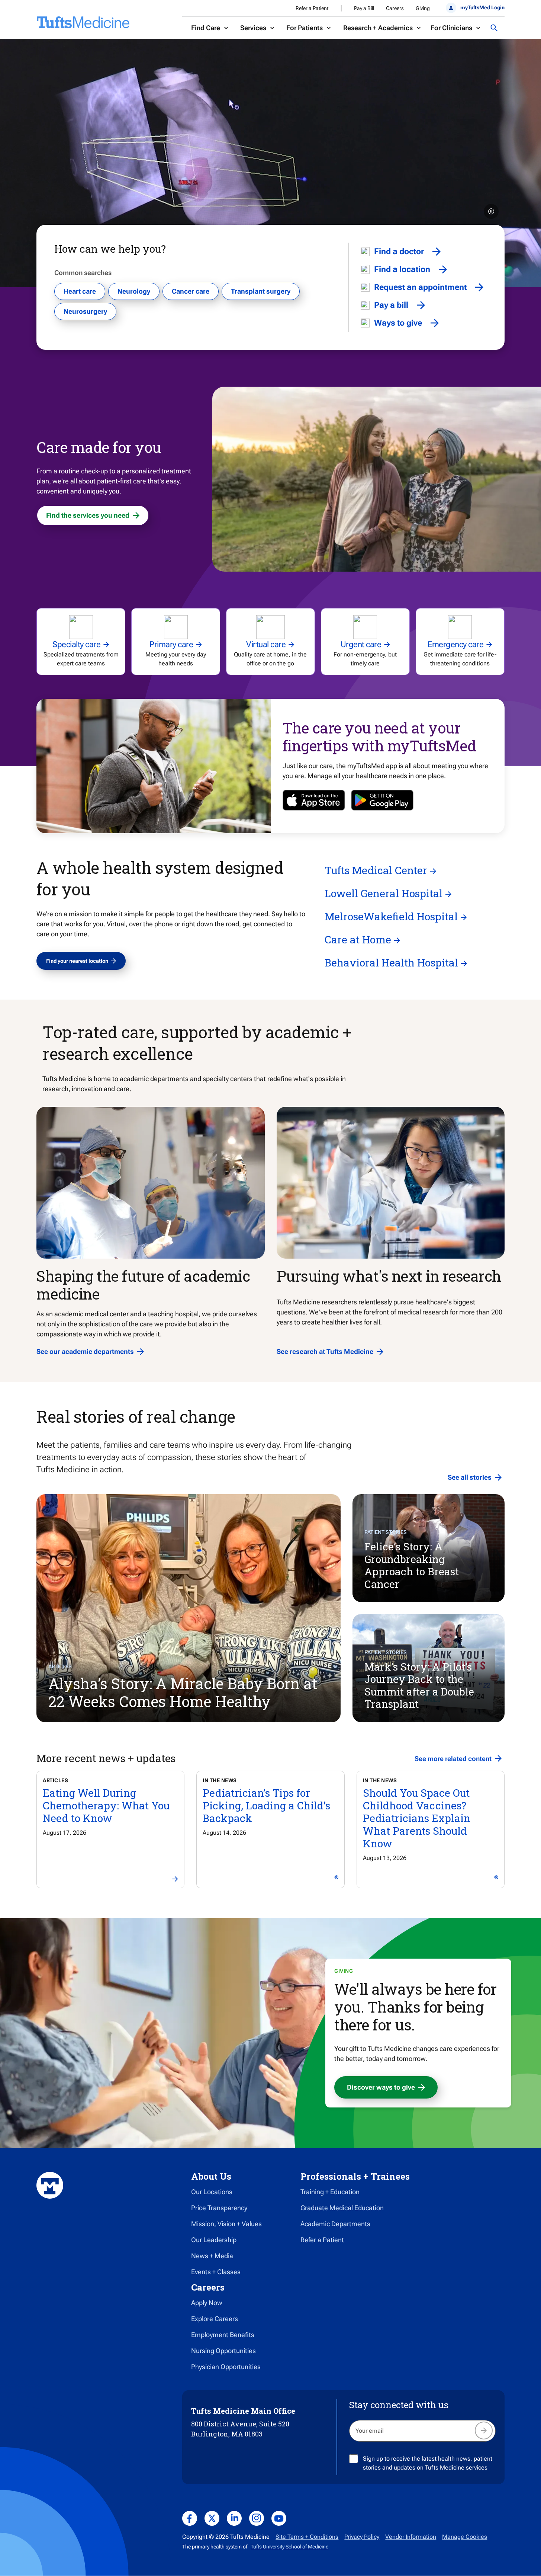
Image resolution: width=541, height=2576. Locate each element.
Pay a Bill (364, 8)
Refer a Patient (312, 8)
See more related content (453, 1759)
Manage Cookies (465, 2537)
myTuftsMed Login (482, 7)
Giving (423, 8)
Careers (395, 8)
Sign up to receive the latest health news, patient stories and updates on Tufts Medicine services (428, 2463)
